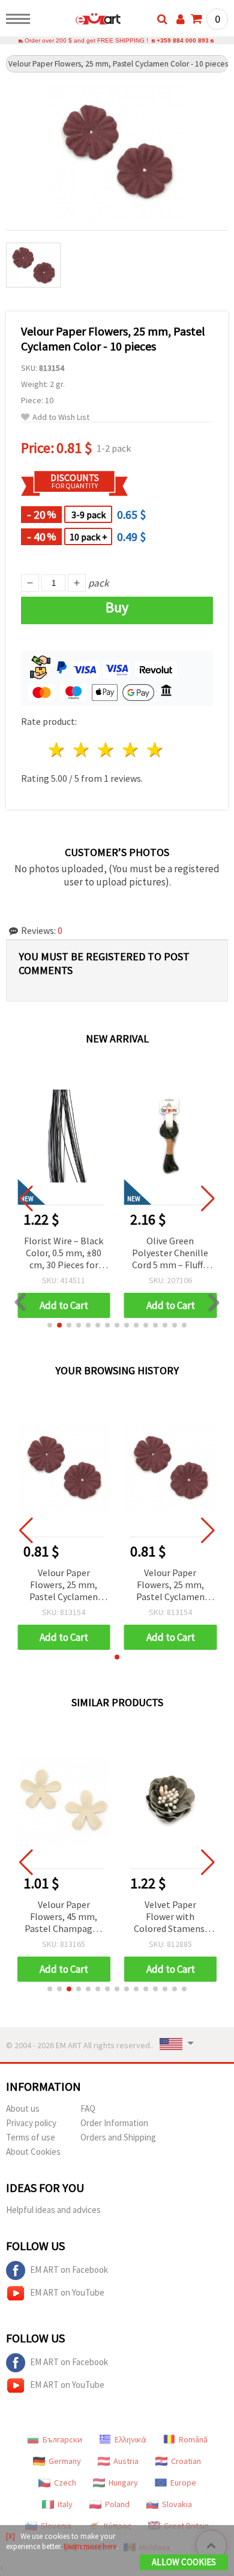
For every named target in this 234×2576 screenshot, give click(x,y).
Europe (183, 2483)
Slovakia (177, 2504)
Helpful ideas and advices (53, 2210)
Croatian (186, 2461)
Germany (65, 2461)
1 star (57, 750)
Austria (126, 2461)
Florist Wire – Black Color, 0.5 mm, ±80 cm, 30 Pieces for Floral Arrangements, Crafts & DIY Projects (64, 1254)
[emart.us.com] (79, 21)
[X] (10, 2536)
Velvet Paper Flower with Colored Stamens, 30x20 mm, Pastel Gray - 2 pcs (170, 1917)
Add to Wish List (61, 417)
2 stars (82, 750)
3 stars (106, 750)
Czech (65, 2483)
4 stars (130, 750)
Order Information (114, 2123)
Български (62, 2439)
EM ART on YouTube (67, 2292)
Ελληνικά (130, 2439)
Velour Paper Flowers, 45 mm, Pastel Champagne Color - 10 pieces (64, 1917)
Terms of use (31, 2137)
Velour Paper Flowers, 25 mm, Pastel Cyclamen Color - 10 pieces (64, 1585)
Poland (117, 2504)
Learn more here (90, 2546)
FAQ (88, 2108)
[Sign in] (181, 19)
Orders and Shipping (118, 2137)
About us (23, 2108)
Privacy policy (31, 2123)
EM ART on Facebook (69, 2270)
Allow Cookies (184, 2562)
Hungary (123, 2483)
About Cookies (33, 2152)
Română (193, 2439)
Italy (65, 2504)
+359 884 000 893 (183, 40)
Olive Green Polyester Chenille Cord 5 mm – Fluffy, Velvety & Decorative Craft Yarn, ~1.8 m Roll (170, 1254)
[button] (50, 1325)
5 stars (155, 750)
